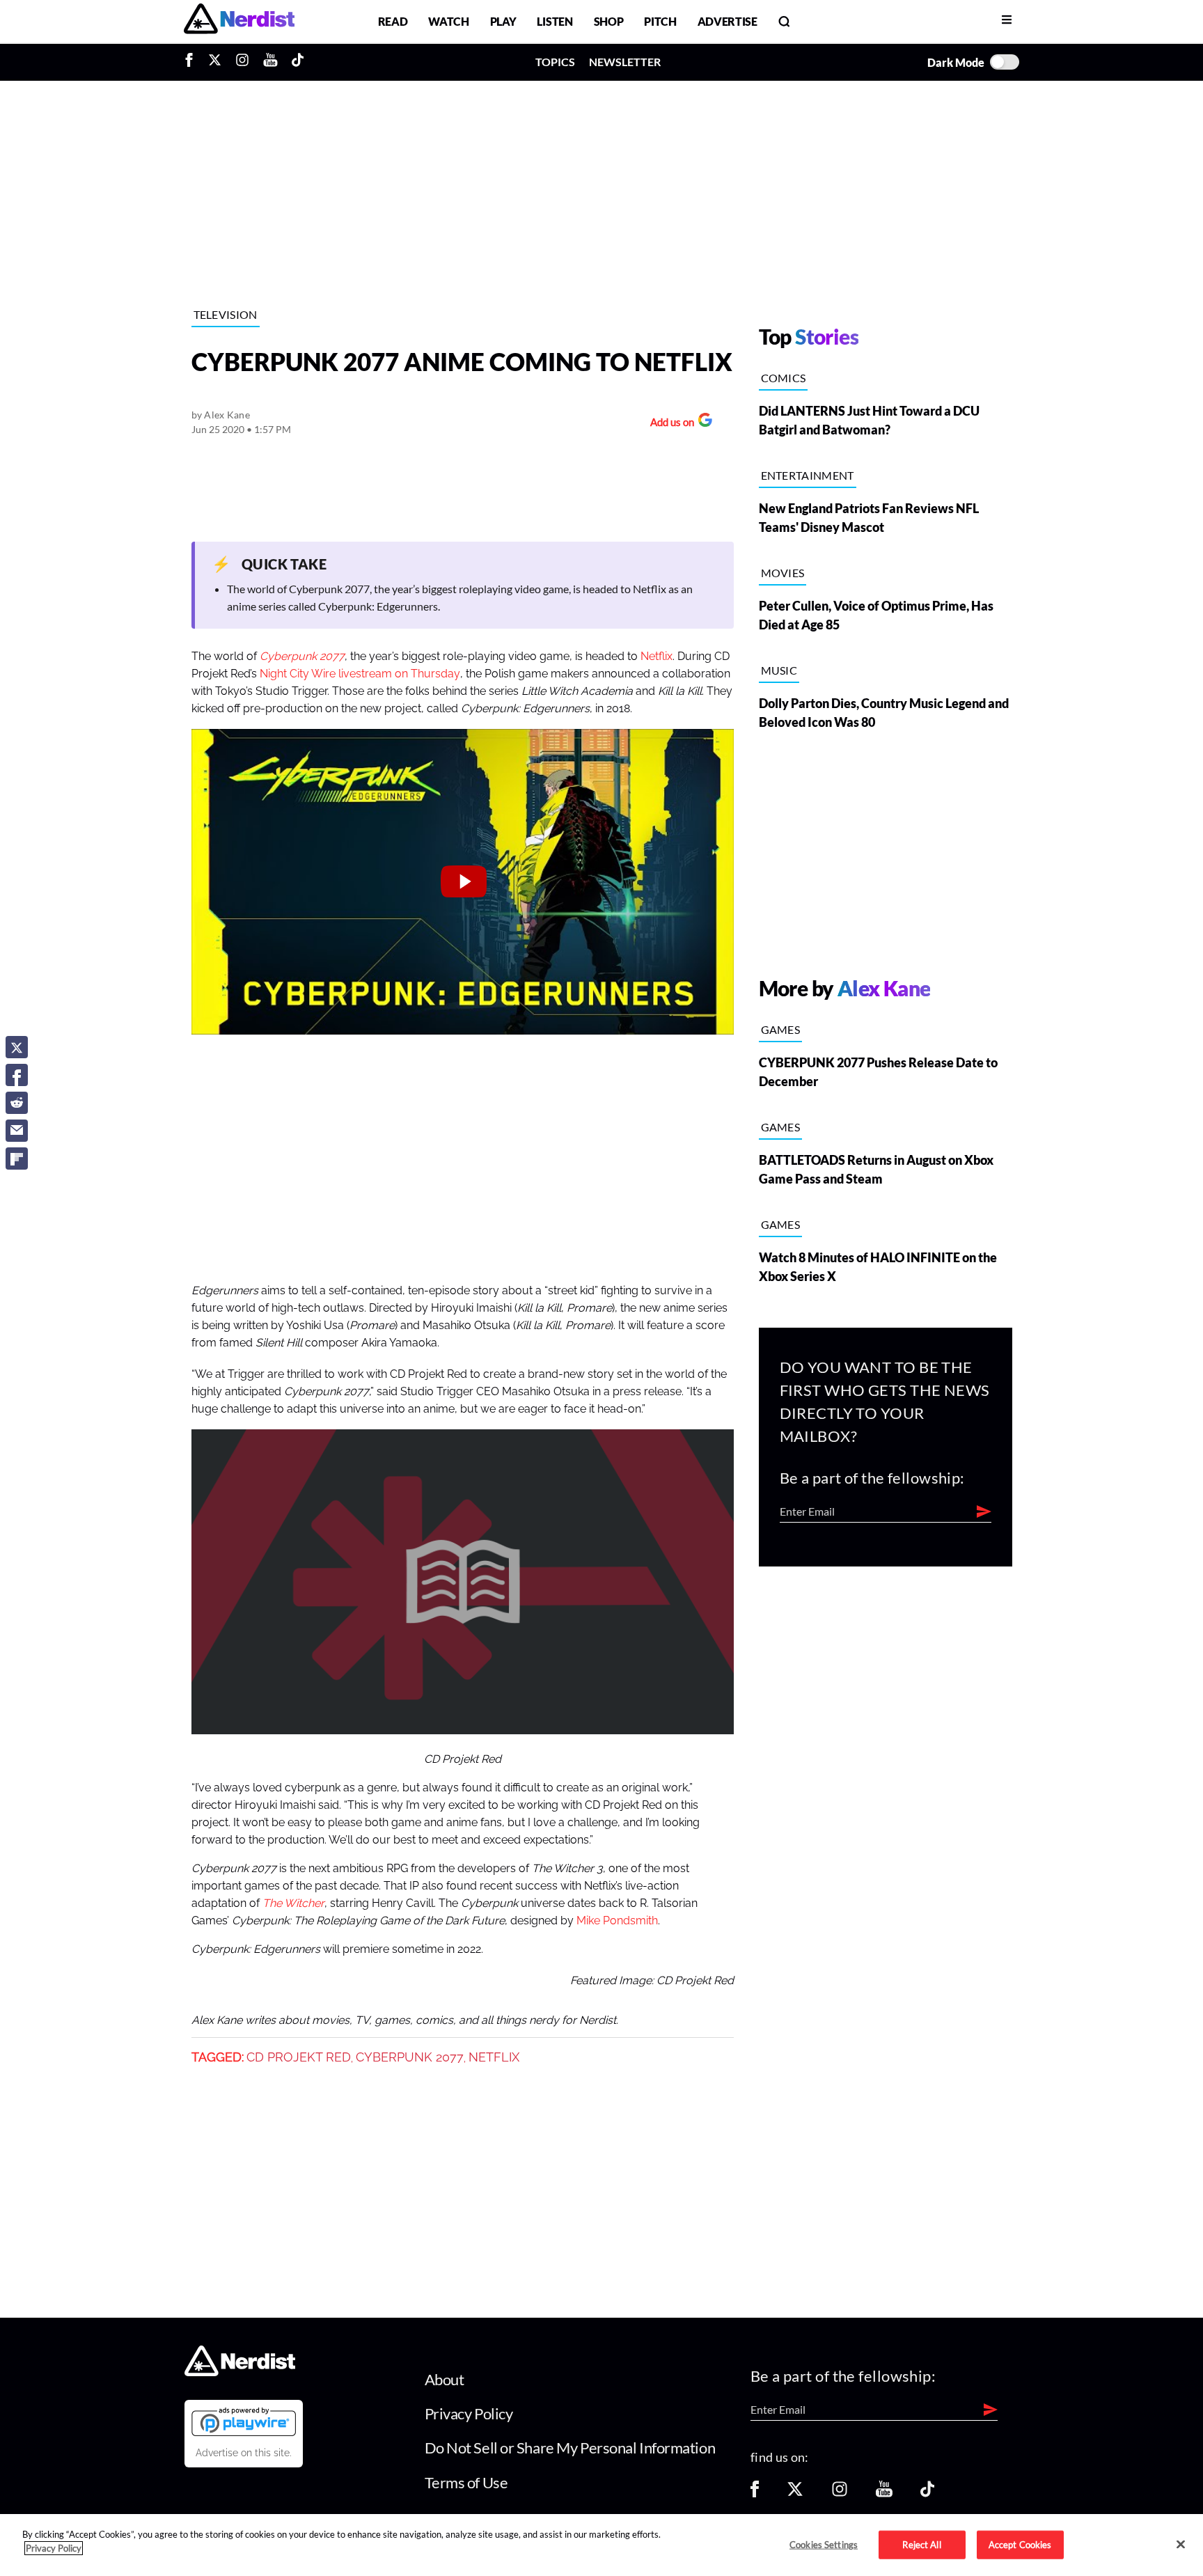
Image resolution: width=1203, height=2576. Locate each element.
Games (781, 1029)
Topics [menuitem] (555, 62)
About (445, 2379)
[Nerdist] (239, 21)
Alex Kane (227, 415)
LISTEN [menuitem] (555, 21)
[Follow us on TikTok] (927, 2493)
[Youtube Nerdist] (270, 62)
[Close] (1181, 2544)
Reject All (921, 2544)
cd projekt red (299, 2057)
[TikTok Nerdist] (298, 62)
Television (226, 314)
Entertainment (808, 475)
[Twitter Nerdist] (215, 62)
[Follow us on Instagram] (840, 2493)
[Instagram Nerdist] (242, 62)
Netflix (656, 657)
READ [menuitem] (393, 21)
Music (779, 670)
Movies (783, 573)
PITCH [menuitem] (660, 21)
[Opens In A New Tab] (244, 2421)
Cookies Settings (824, 2544)
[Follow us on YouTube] (884, 2493)
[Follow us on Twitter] (795, 2493)
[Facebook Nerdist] (192, 62)
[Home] (240, 2372)
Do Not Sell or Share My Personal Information (570, 2448)
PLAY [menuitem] (503, 21)
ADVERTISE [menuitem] (728, 21)
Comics (784, 378)
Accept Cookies (1020, 2544)
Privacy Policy (469, 2413)
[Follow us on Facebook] (755, 2493)
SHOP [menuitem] (609, 21)
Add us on (669, 424)
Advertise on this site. (244, 2453)
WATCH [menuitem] (448, 21)
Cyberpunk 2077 (410, 2057)
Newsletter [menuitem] (625, 62)
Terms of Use (466, 2482)
